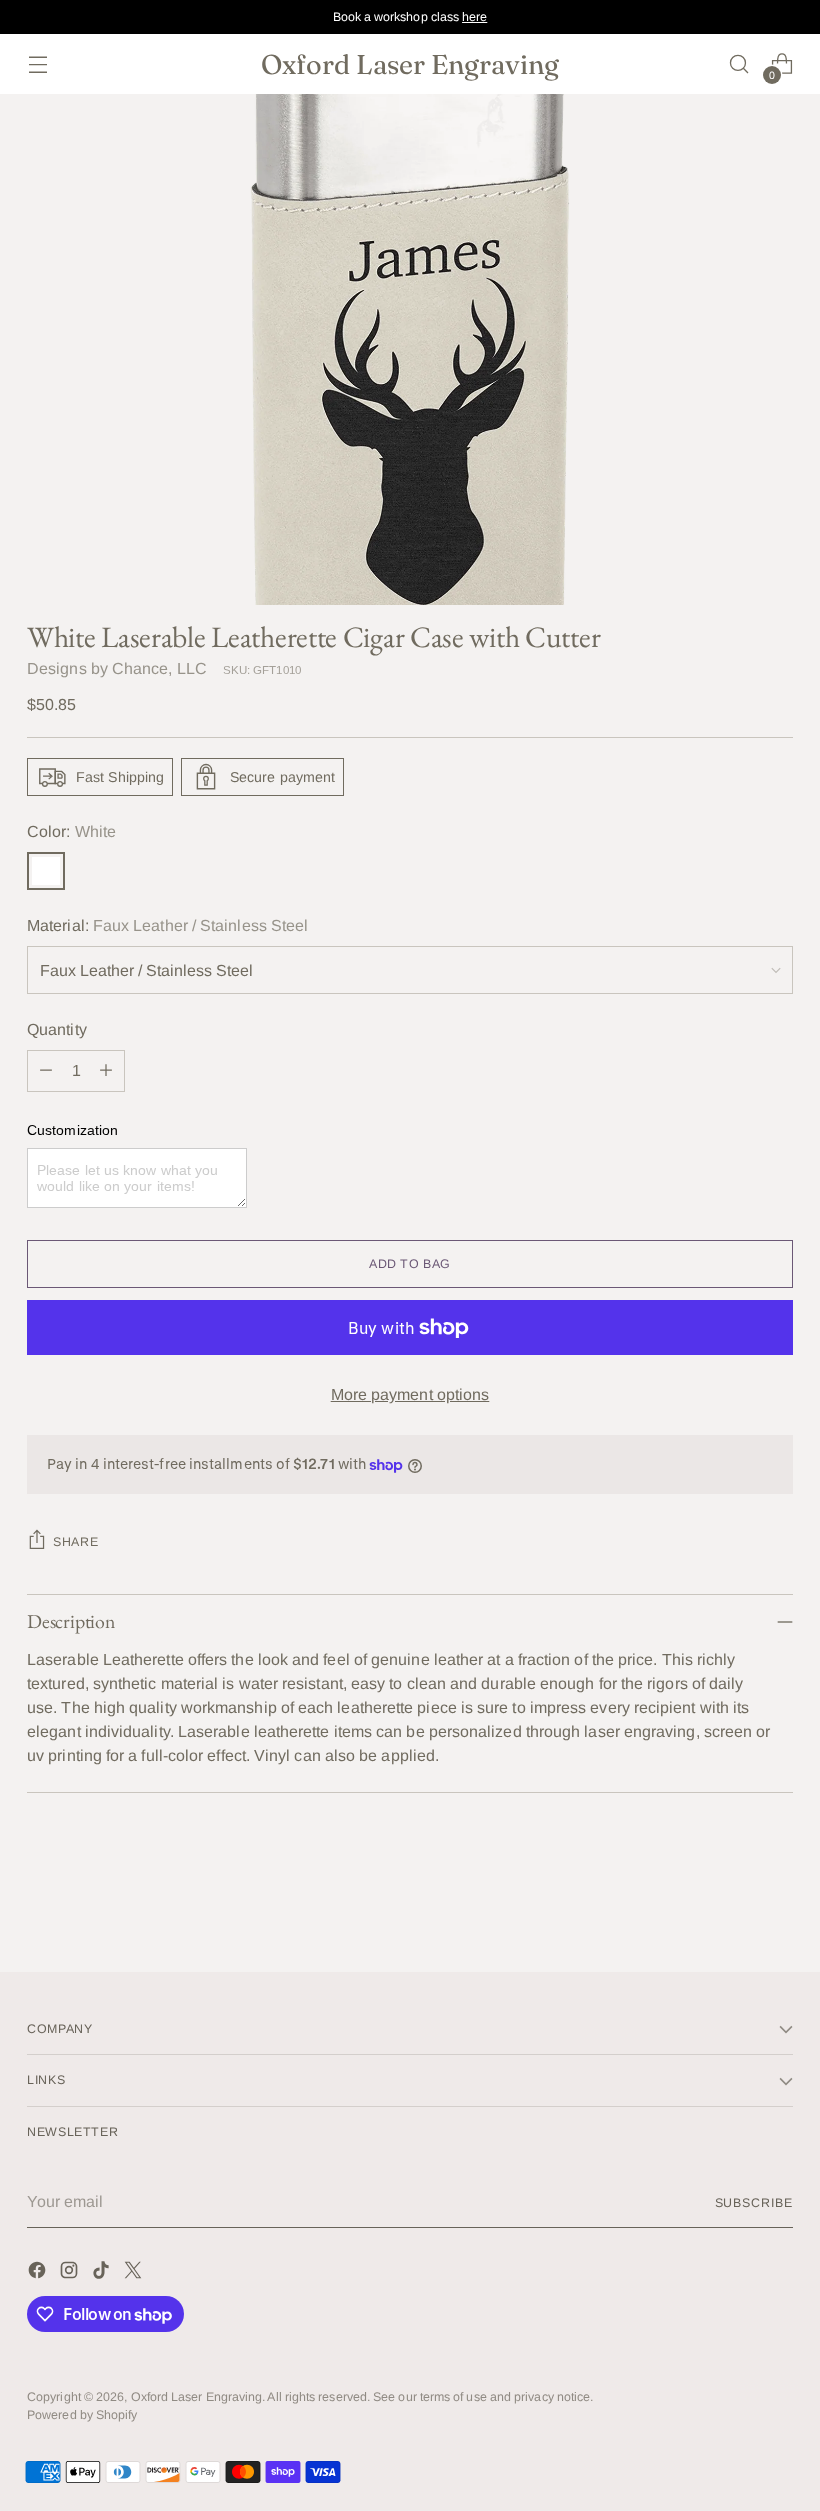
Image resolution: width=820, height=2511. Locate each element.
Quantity (57, 1029)
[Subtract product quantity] (46, 1071)
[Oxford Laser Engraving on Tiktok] (103, 2273)
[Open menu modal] (37, 64)
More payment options (410, 1394)
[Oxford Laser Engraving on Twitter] (135, 2273)
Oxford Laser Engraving (197, 2397)
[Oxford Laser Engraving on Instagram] (71, 2273)
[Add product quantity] (106, 1071)
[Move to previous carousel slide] (730, 1903)
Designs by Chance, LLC (117, 668)
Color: (71, 831)
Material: (167, 925)
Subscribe (754, 2203)
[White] (46, 871)
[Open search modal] (739, 64)
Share (75, 1542)
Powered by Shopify (82, 2415)
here (474, 17)
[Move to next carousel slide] (776, 1902)
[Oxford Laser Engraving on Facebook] (39, 2273)
